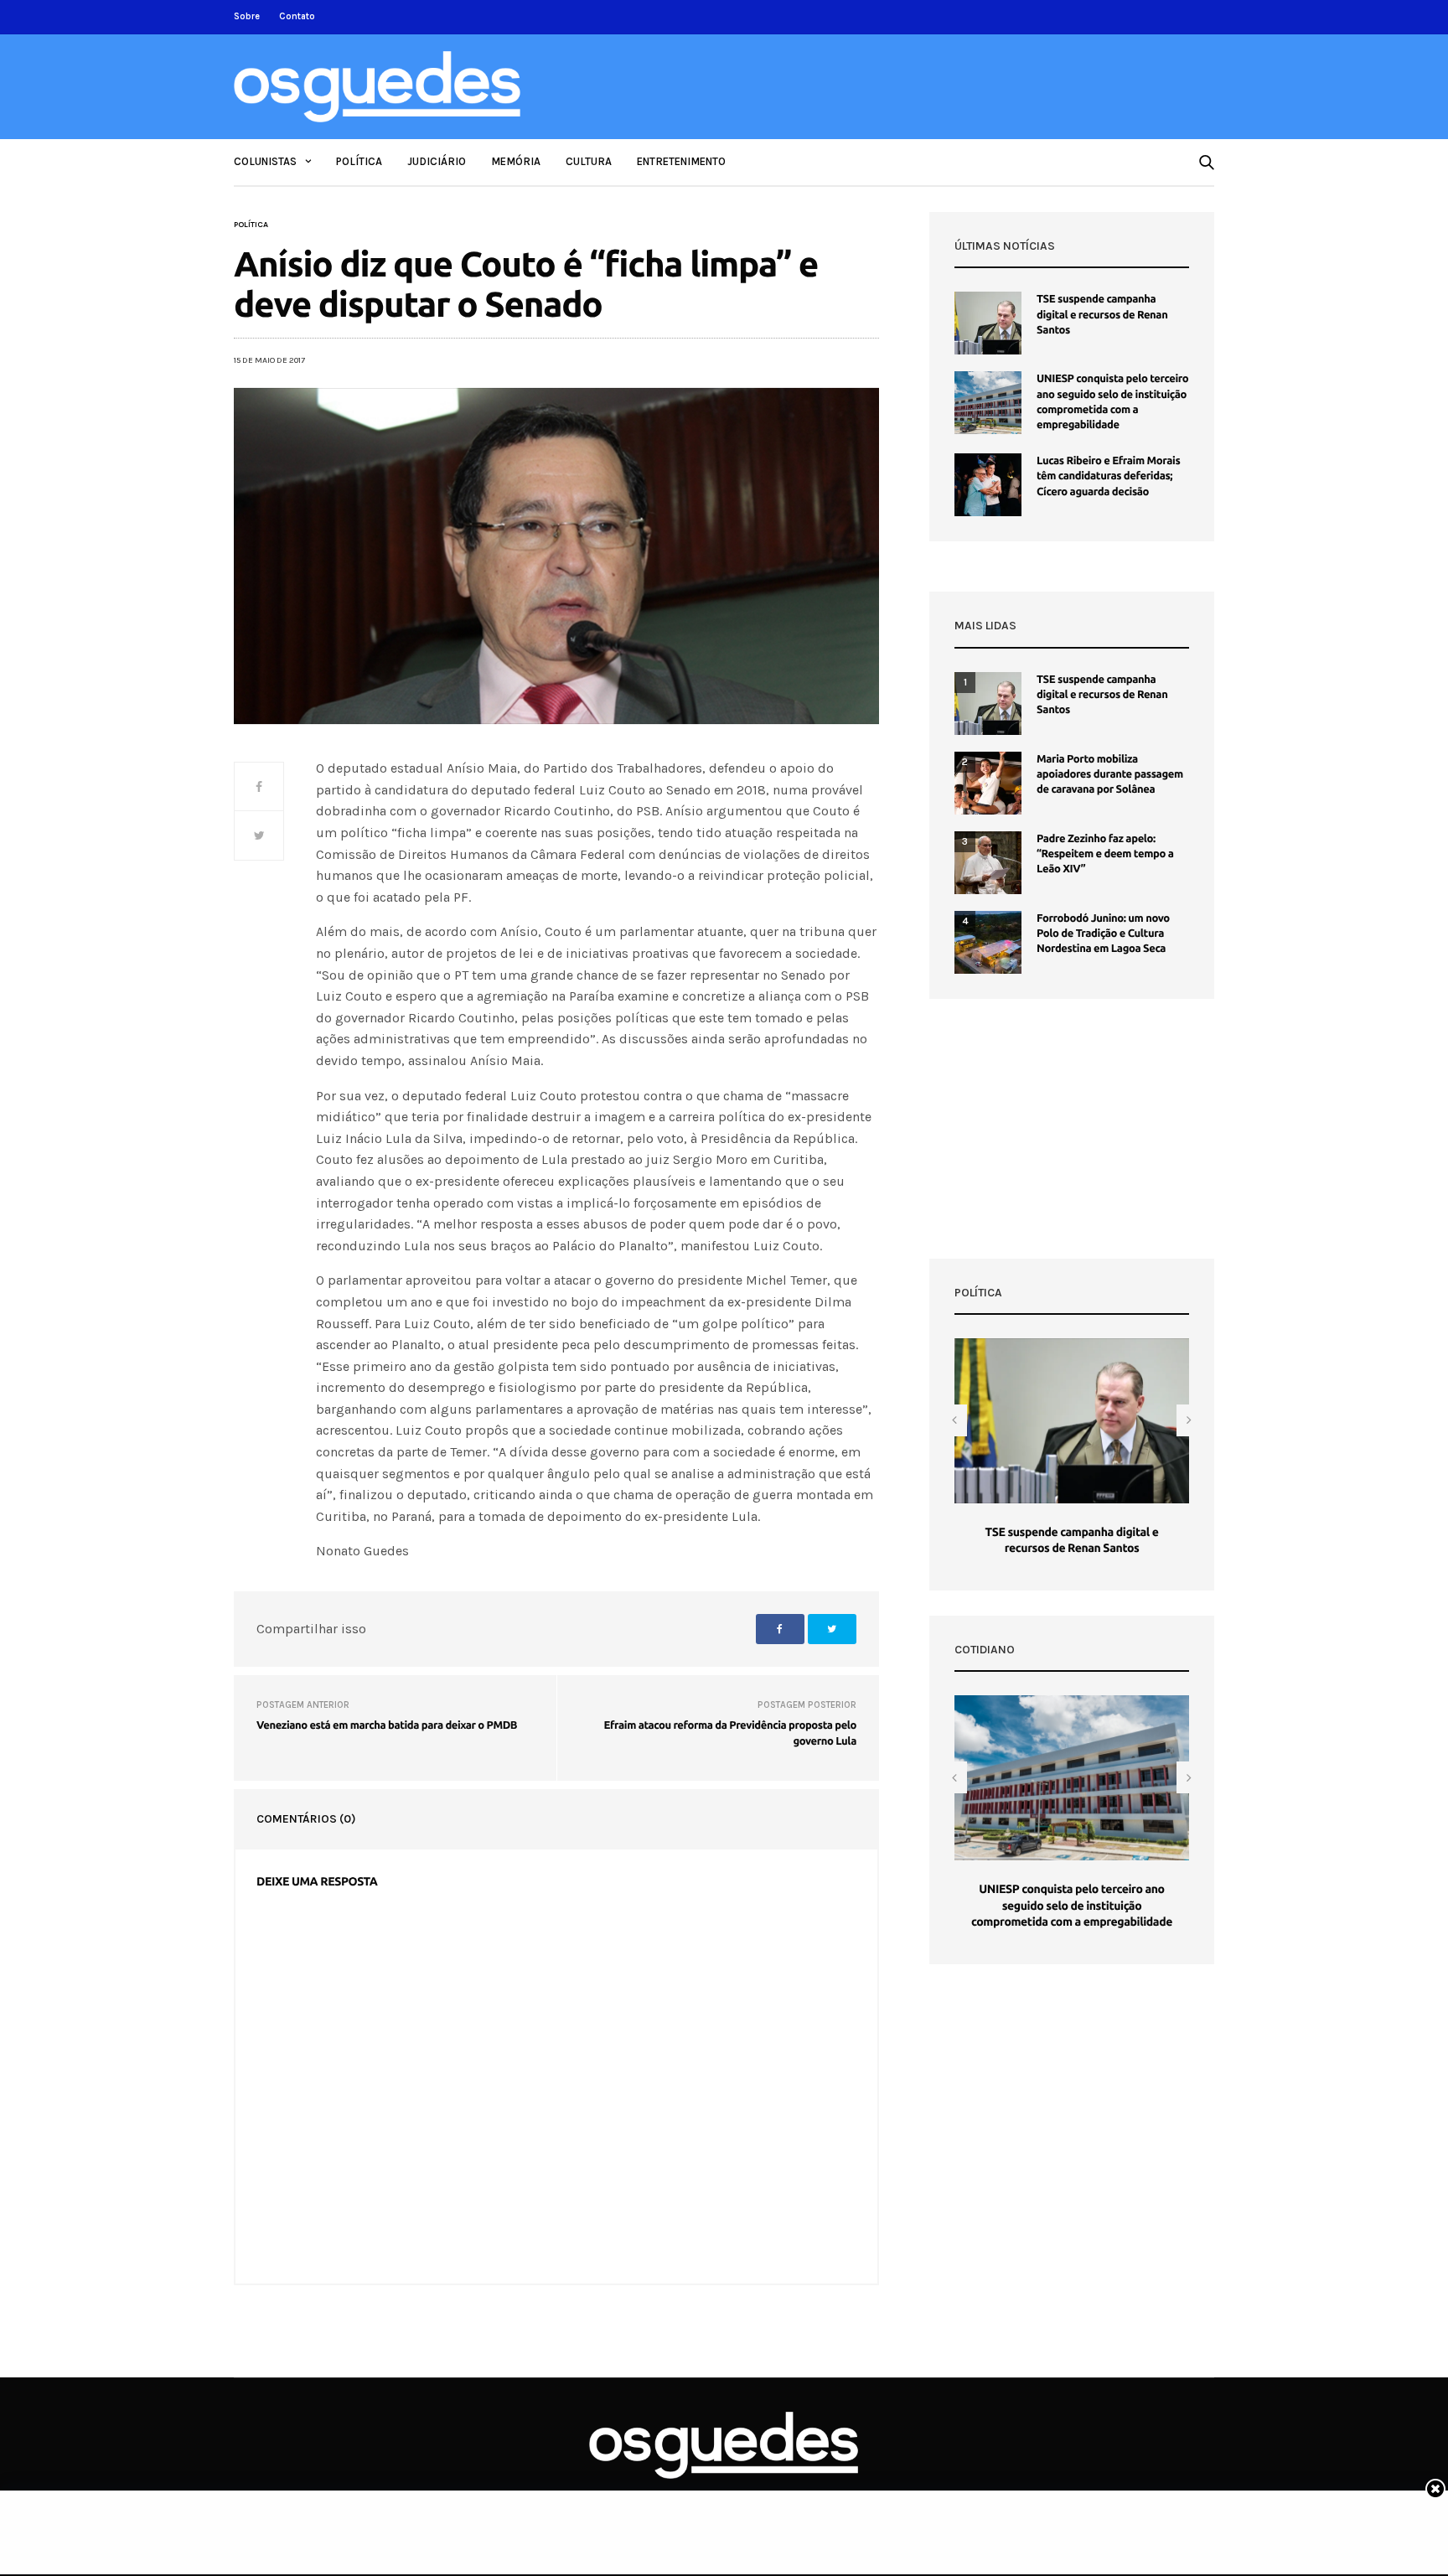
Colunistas (265, 161)
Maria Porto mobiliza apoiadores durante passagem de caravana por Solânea (1110, 774)
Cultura (589, 161)
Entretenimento (681, 161)
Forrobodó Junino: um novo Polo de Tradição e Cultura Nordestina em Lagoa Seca (1103, 934)
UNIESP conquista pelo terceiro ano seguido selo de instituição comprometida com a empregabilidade (1072, 1905)
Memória (516, 161)
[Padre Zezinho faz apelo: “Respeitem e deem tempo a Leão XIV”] (988, 863)
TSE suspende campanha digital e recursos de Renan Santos (1102, 314)
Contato (297, 16)
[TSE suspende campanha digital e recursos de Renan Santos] (988, 323)
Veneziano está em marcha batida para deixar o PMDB (387, 1725)
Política (359, 161)
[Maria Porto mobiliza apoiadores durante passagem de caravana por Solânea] (988, 783)
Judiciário (437, 161)
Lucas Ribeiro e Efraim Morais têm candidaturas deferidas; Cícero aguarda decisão (1108, 476)
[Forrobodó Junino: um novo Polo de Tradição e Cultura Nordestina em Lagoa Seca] (988, 942)
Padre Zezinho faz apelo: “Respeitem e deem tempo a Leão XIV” (1105, 854)
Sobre (247, 16)
